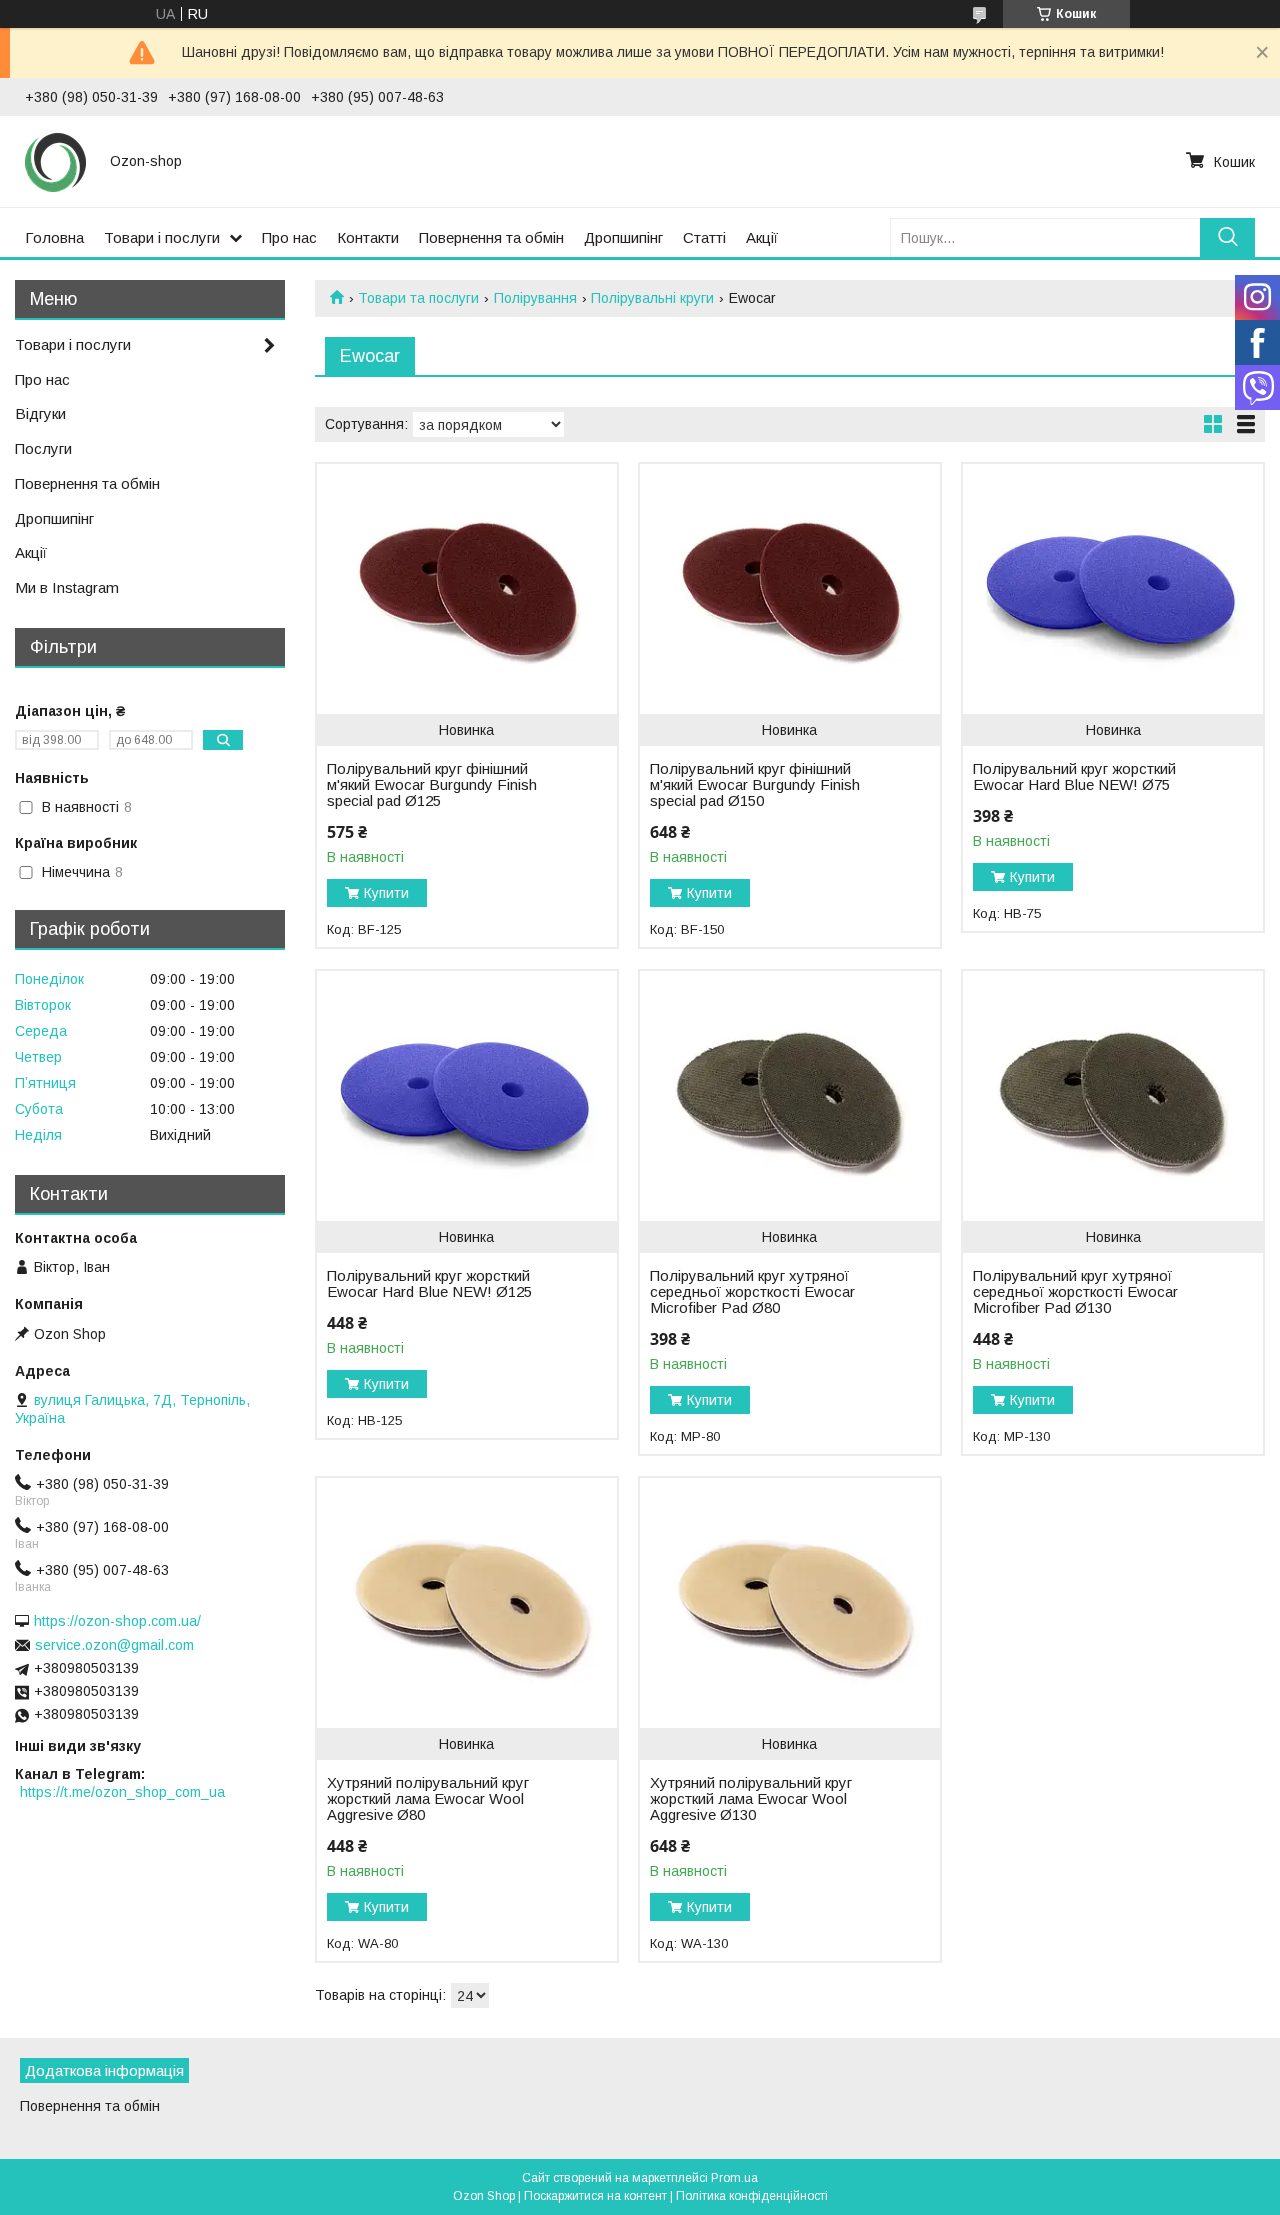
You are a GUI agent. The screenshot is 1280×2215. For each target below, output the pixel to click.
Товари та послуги (418, 298)
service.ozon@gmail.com (114, 1645)
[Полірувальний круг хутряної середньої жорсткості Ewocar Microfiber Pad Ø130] (1112, 1096)
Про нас (289, 237)
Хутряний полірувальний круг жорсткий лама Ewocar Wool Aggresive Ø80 (428, 1799)
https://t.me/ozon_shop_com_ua (122, 1792)
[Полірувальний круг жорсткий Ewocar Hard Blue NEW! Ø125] (466, 1096)
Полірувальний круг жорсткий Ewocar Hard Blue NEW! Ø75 (1074, 777)
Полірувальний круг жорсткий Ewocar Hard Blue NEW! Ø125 (429, 1284)
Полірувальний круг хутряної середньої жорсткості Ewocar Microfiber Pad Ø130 (1075, 1292)
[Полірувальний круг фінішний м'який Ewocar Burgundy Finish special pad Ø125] (466, 589)
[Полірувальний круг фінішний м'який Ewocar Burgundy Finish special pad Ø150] (789, 589)
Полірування (535, 298)
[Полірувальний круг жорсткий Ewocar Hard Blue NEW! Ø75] (1112, 589)
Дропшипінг (623, 237)
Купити (386, 893)
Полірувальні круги (652, 298)
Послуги (43, 448)
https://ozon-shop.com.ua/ (117, 1621)
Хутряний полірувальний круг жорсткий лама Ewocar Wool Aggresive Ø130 (751, 1799)
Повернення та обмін (491, 237)
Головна (54, 237)
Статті (704, 237)
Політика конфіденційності (752, 2196)
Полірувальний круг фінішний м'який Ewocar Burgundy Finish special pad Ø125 (432, 785)
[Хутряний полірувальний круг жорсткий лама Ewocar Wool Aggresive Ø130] (789, 1603)
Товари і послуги (162, 237)
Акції (762, 237)
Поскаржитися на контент (595, 2196)
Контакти (368, 237)
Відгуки (40, 413)
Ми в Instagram (67, 587)
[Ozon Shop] (55, 161)
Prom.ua (734, 2178)
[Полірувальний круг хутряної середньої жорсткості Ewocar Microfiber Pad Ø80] (789, 1096)
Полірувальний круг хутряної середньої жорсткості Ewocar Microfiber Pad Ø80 (752, 1292)
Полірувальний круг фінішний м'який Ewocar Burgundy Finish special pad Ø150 (755, 785)
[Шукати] (1227, 237)
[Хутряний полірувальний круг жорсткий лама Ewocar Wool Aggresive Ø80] (466, 1603)
